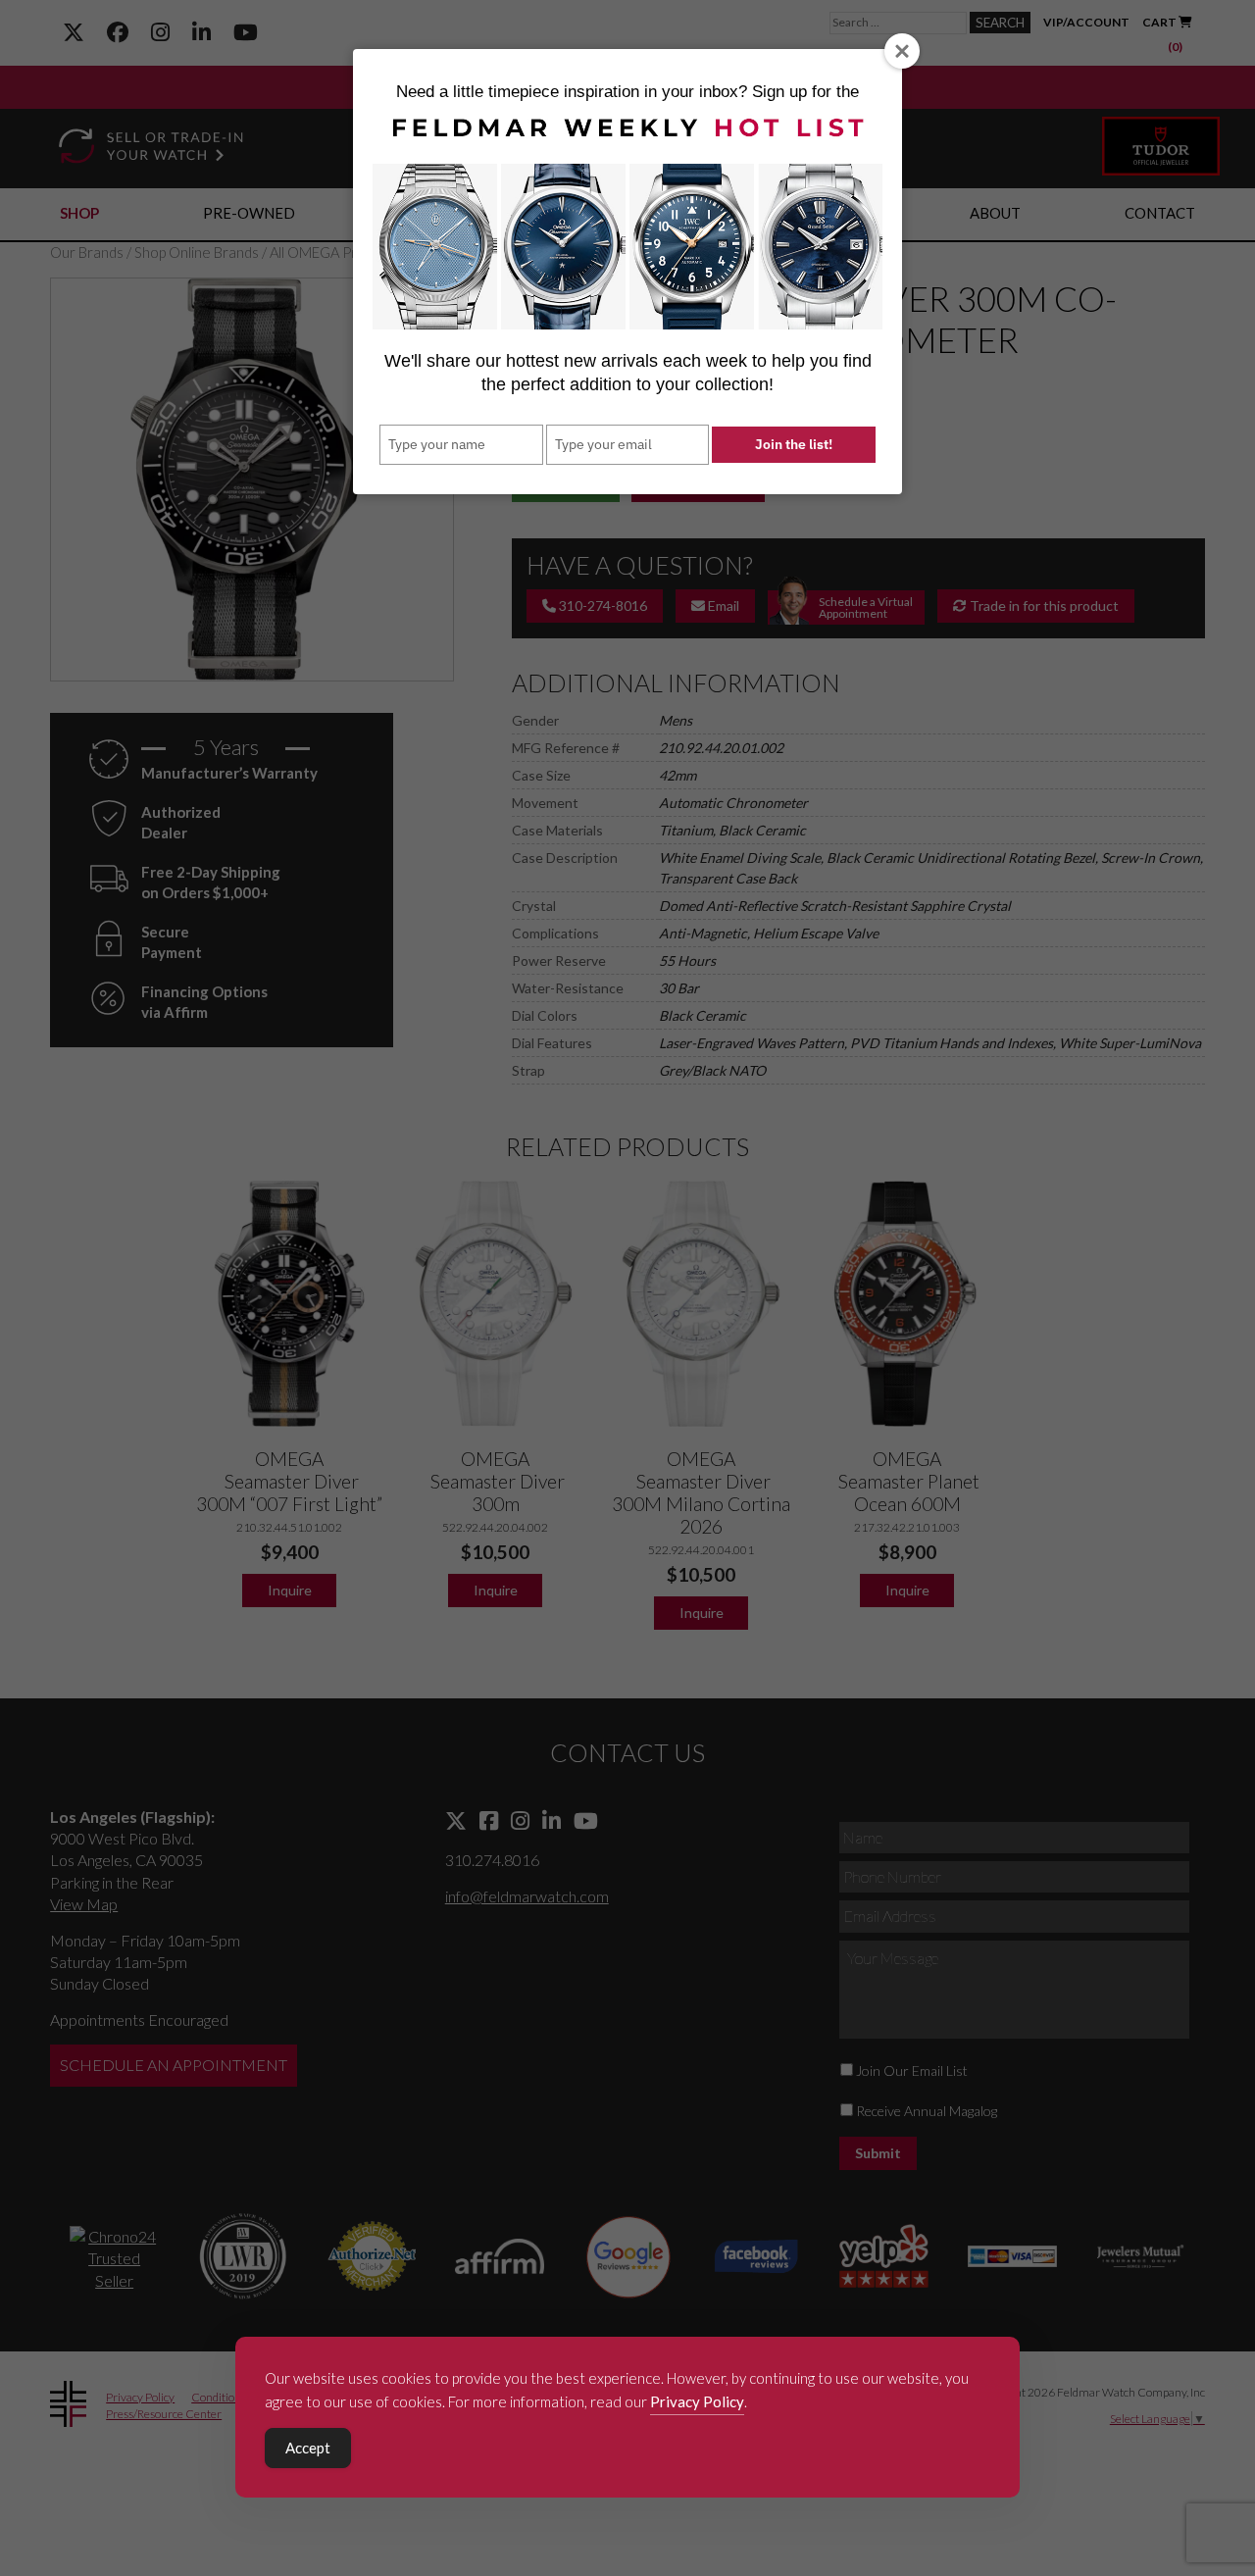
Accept (308, 2448)
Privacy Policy (697, 2401)
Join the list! (794, 444)
